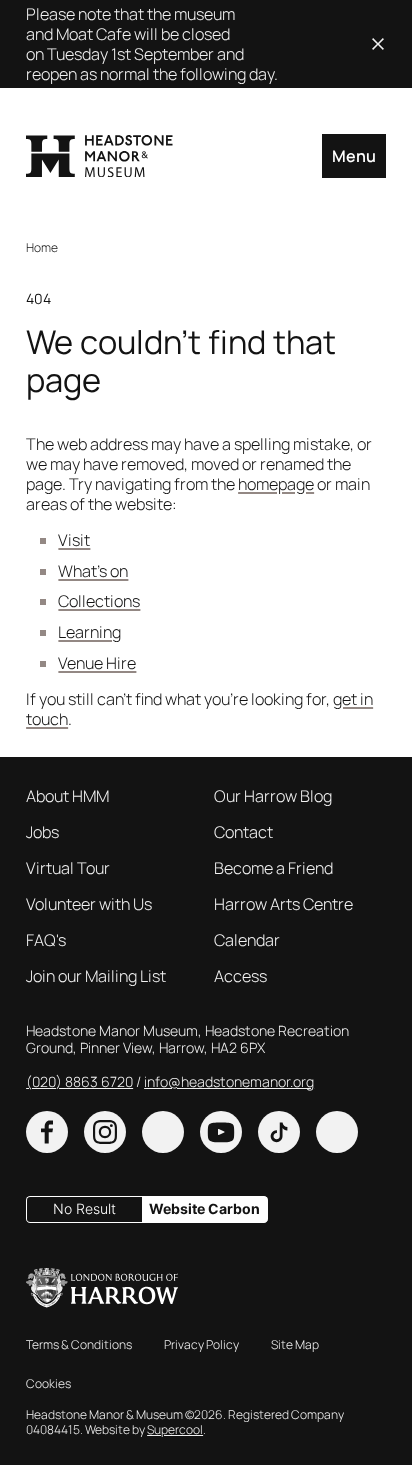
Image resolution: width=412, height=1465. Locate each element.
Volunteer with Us (89, 904)
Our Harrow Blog (273, 796)
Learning (89, 632)
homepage (276, 484)
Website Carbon (204, 1208)
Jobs (42, 832)
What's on (93, 571)
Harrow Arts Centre (283, 904)
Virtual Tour (68, 868)
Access (240, 976)
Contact (243, 832)
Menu (354, 156)
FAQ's (46, 940)
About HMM (67, 796)
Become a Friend (273, 868)
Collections (99, 601)
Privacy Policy (201, 1344)
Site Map (295, 1344)
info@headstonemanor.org (229, 1081)
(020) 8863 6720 (79, 1081)
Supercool (175, 1429)
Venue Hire (97, 663)
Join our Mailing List (96, 976)
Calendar (247, 940)
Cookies (48, 1383)
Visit (74, 540)
